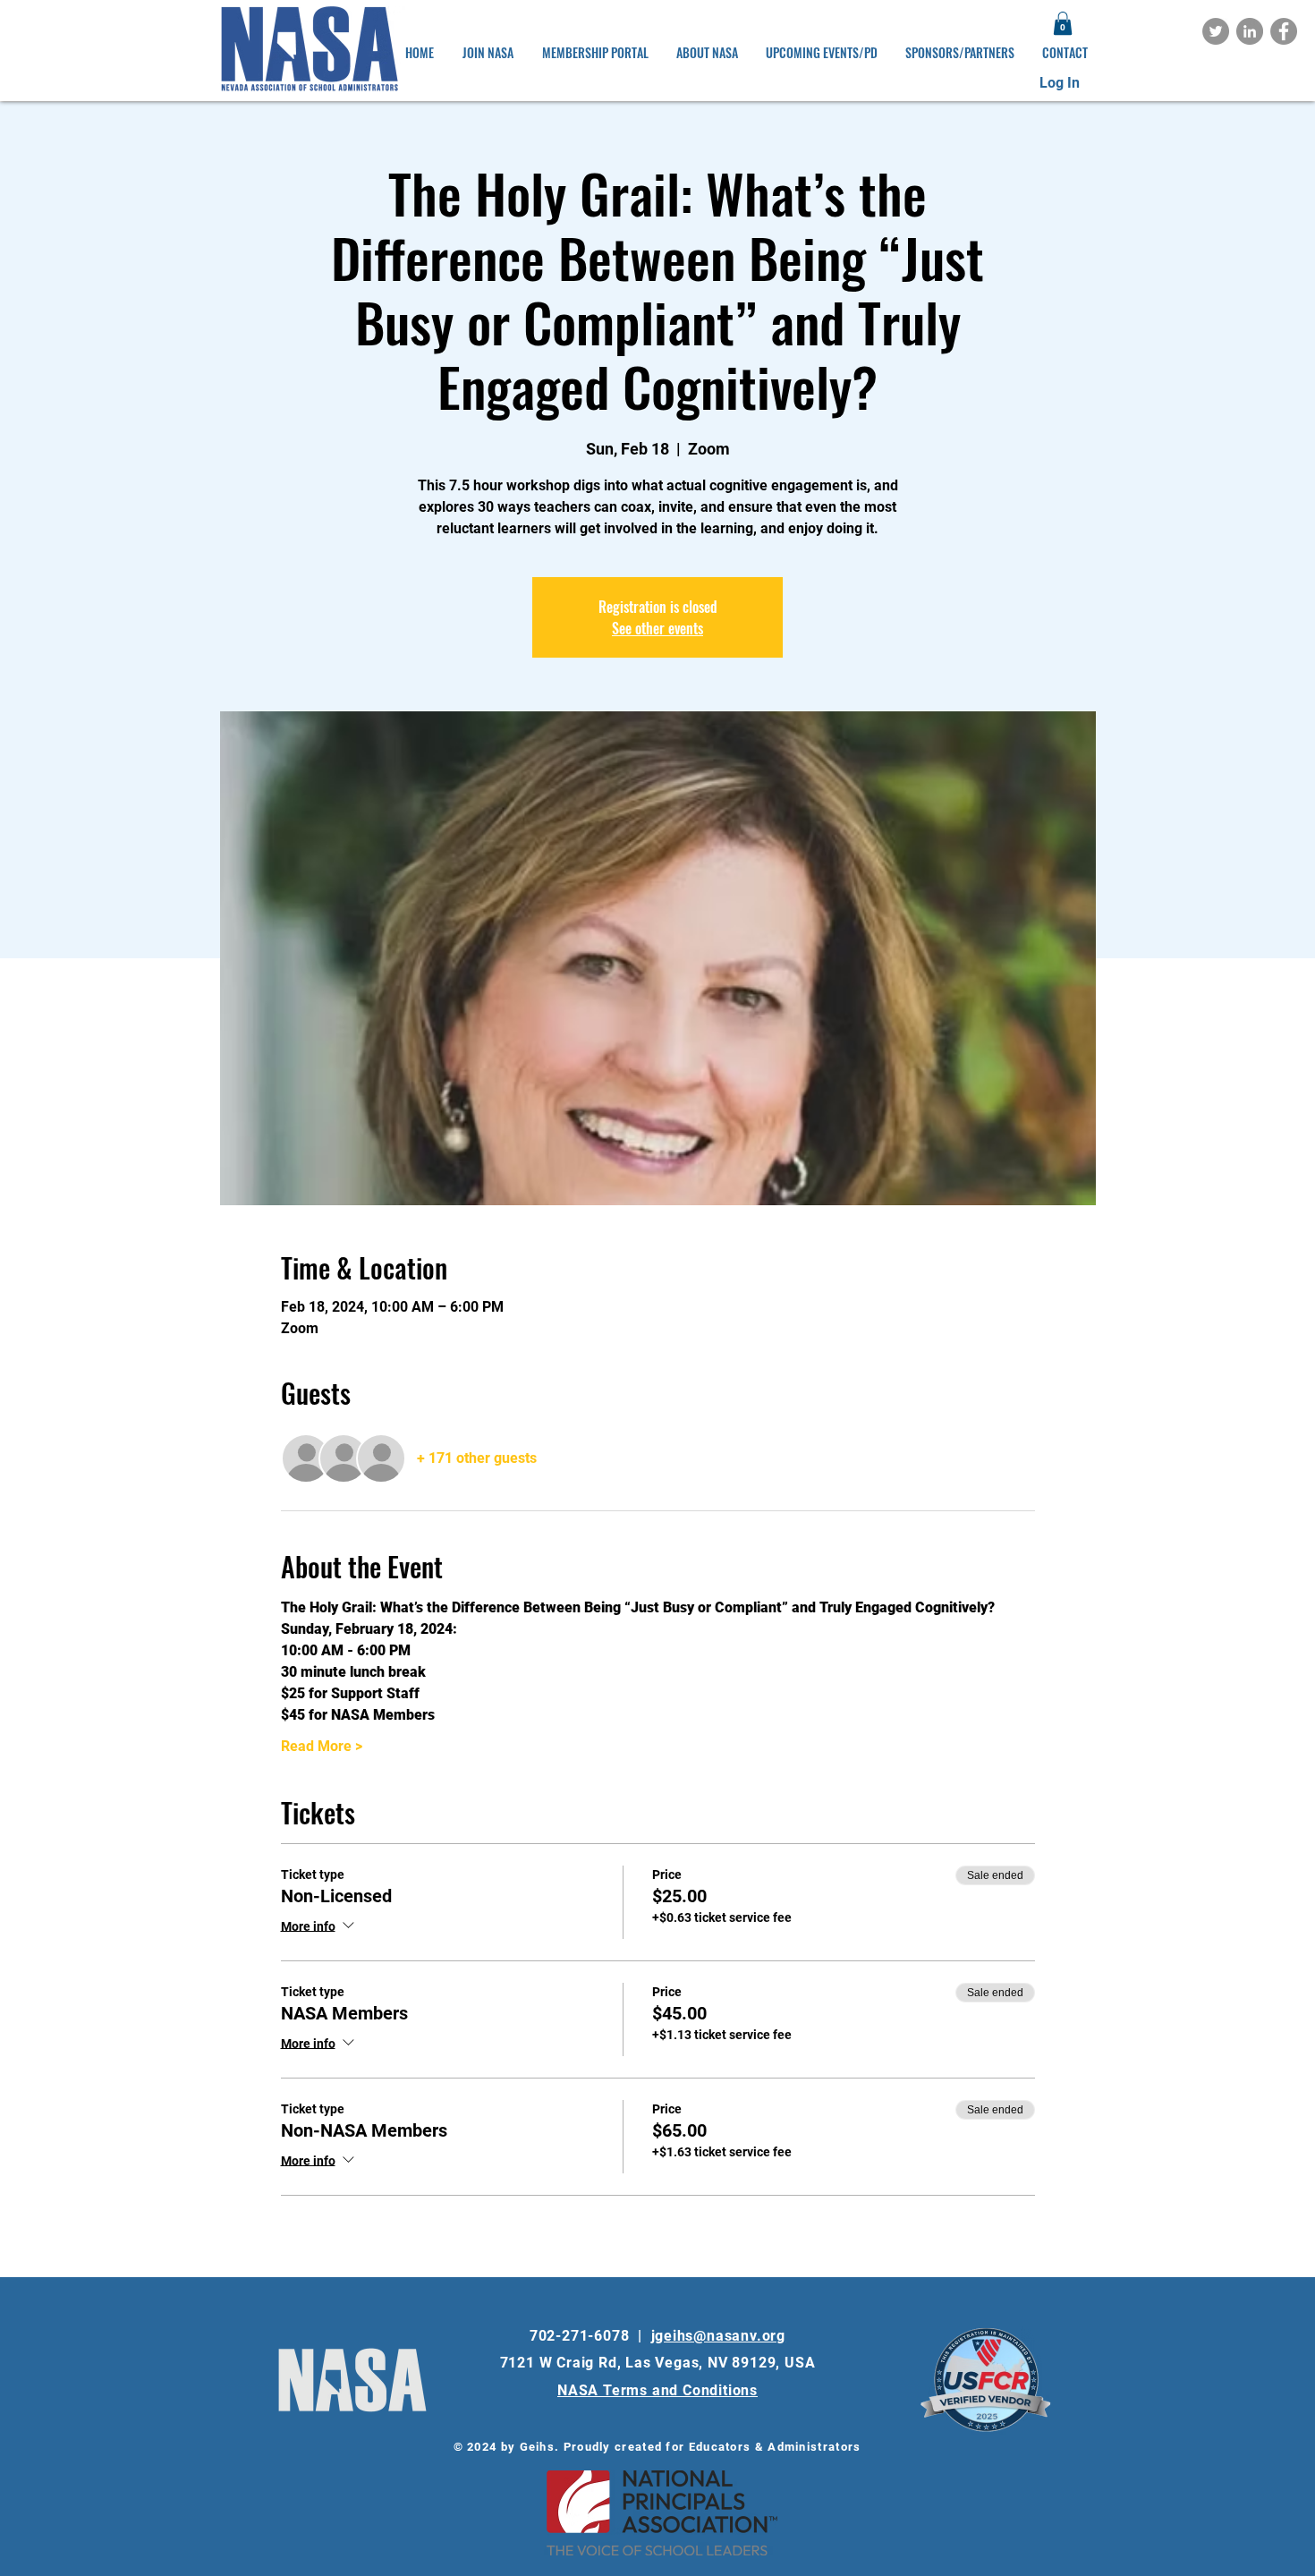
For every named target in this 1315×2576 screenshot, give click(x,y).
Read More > (322, 1746)
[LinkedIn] (1250, 31)
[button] (1063, 23)
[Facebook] (1284, 31)
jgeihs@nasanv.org (719, 2336)
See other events (657, 628)
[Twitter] (1216, 31)
